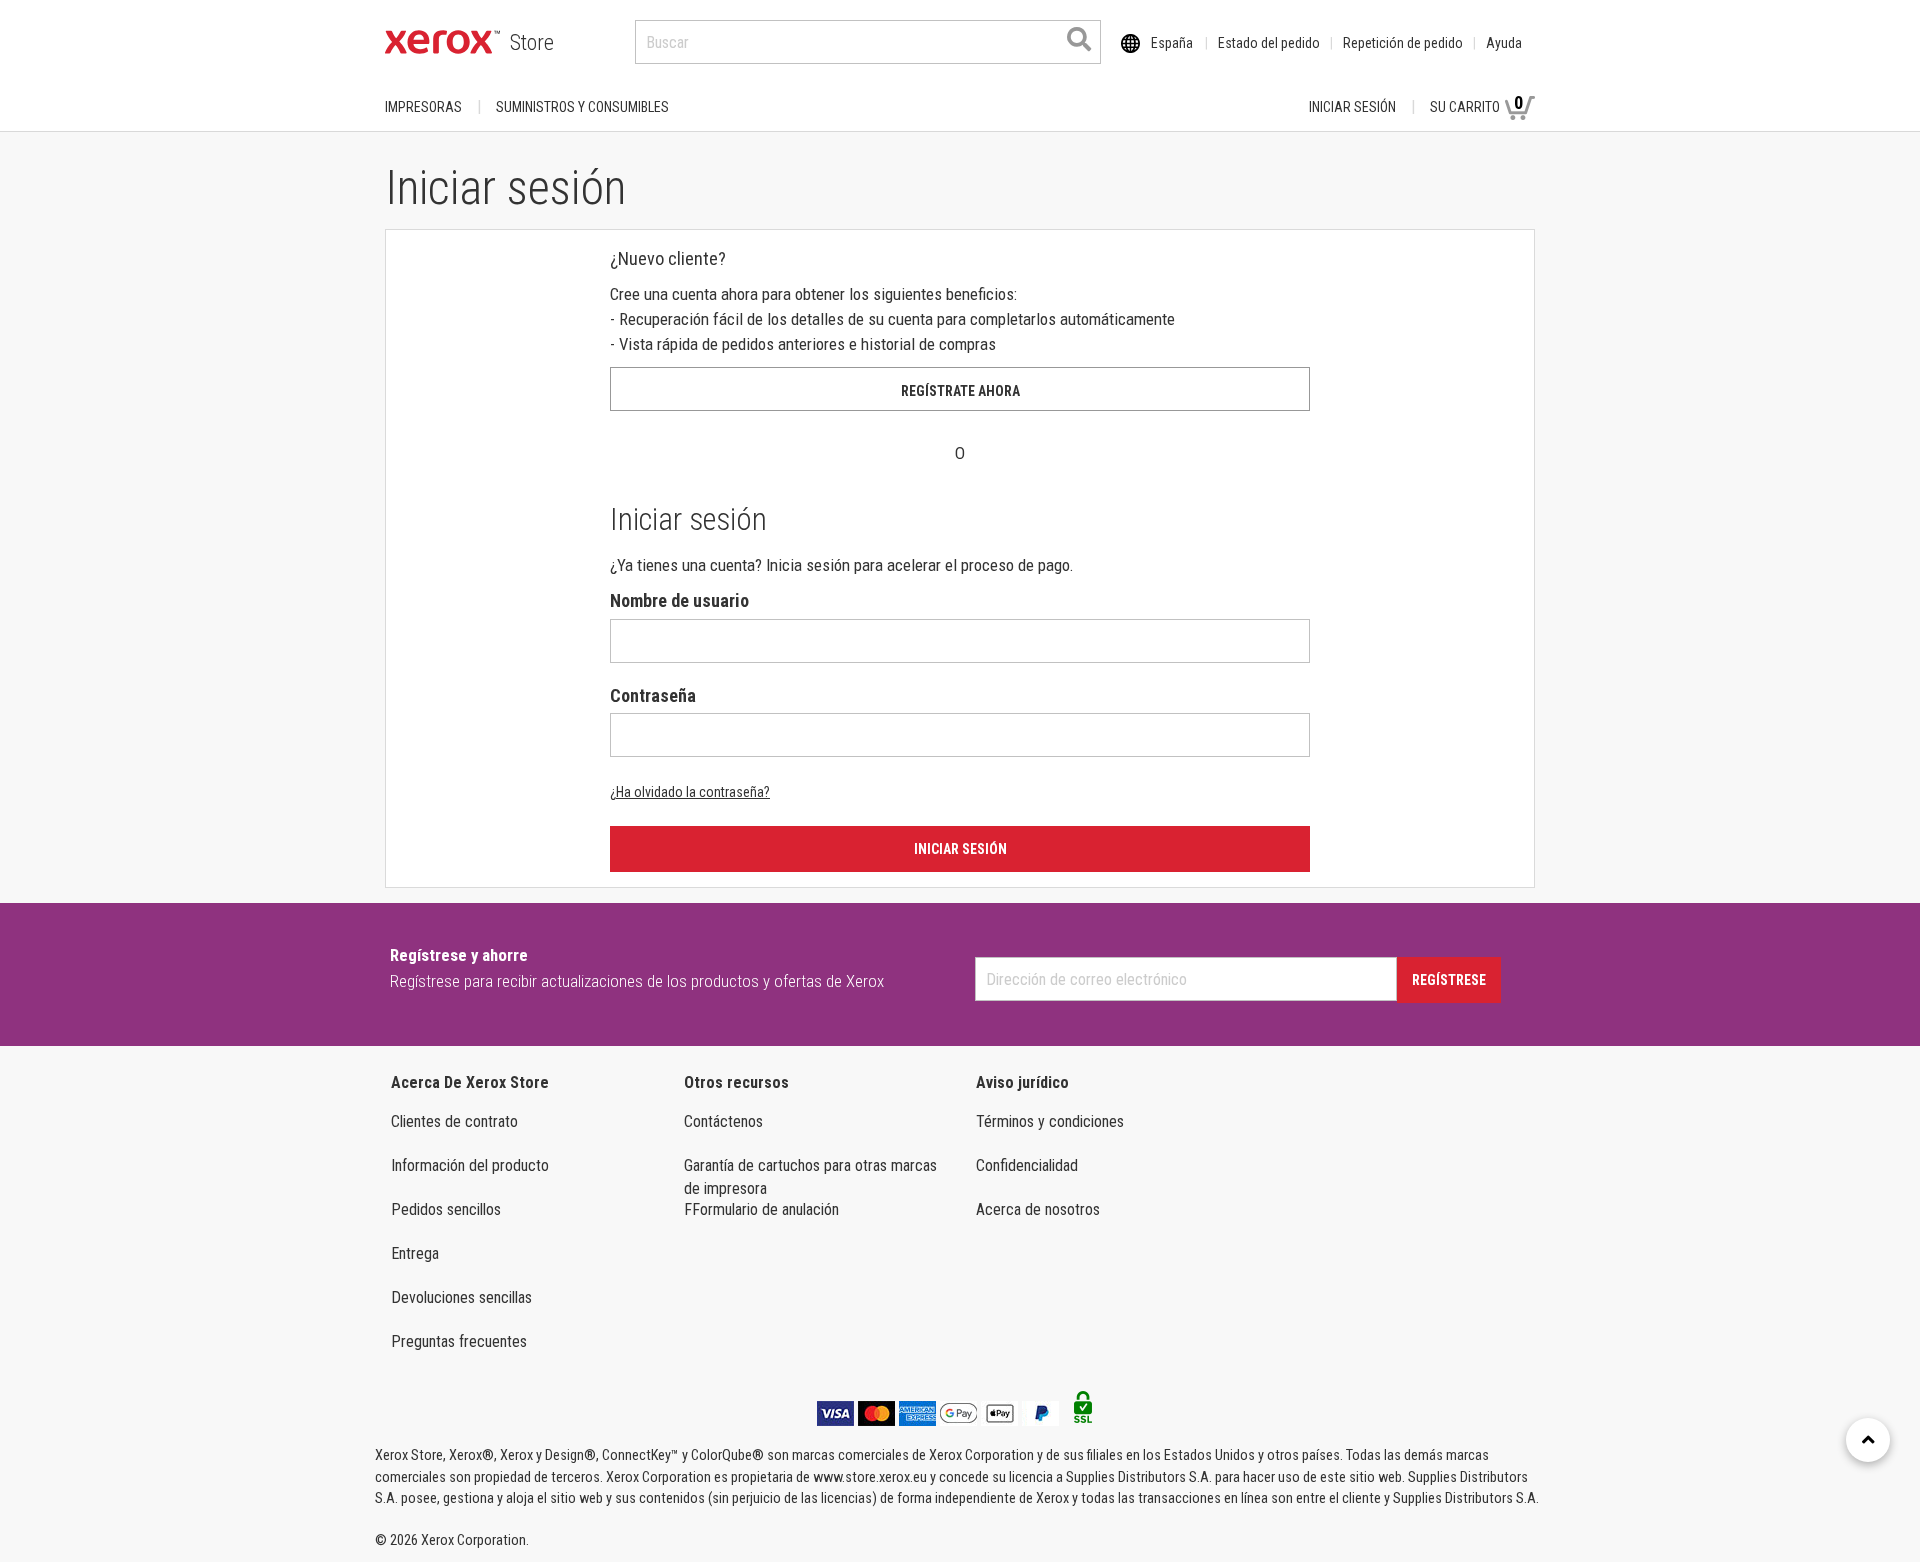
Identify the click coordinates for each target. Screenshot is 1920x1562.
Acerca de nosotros (1038, 1209)
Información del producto (470, 1165)
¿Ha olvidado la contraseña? (690, 792)
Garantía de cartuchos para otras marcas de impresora (810, 1177)
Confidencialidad (1027, 1165)
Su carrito (1476, 103)
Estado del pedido (1269, 43)
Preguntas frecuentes (459, 1341)
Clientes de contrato (454, 1121)
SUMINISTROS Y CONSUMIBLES (582, 107)
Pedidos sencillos (446, 1209)
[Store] (442, 42)
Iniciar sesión (1352, 107)
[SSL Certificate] (1083, 1413)
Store (532, 42)
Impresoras (423, 107)
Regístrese (1449, 980)
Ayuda (1504, 43)
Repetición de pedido (1403, 43)
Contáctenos (723, 1121)
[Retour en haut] (1868, 1440)
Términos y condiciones (1050, 1121)
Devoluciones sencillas (461, 1297)
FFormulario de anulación (761, 1209)
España (1172, 43)
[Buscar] (1079, 39)
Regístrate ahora (960, 391)
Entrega (415, 1253)
